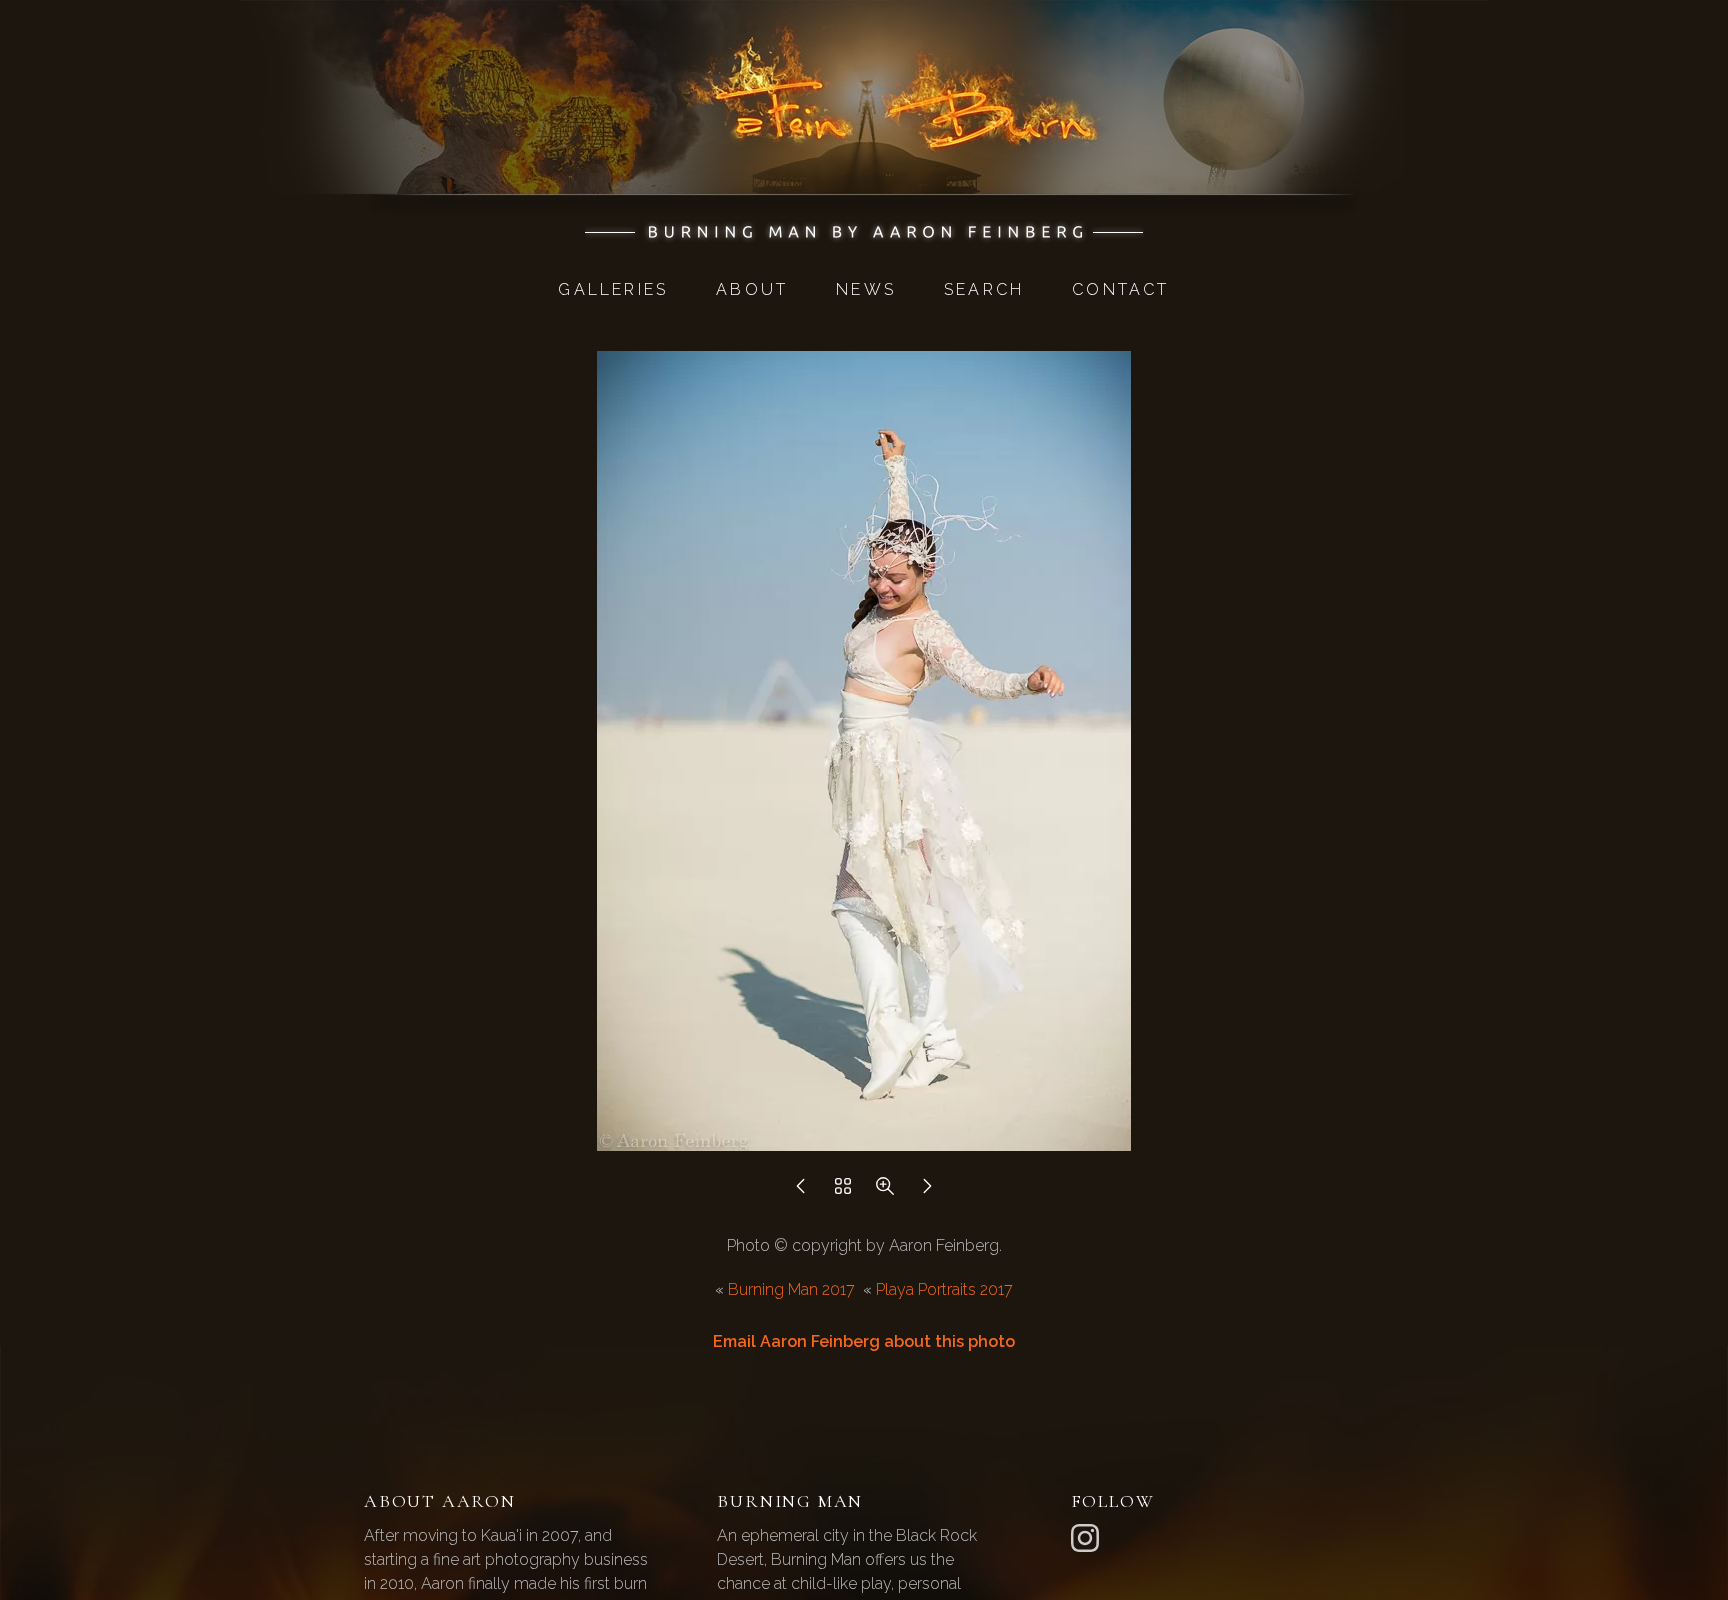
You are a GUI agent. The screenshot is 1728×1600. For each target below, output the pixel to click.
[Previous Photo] (801, 1191)
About (752, 289)
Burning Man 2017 (791, 1289)
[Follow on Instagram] (1088, 1536)
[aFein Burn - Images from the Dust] (864, 231)
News (866, 289)
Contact (1120, 289)
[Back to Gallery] (843, 1191)
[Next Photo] (927, 1191)
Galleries (613, 289)
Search (984, 289)
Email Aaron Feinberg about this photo (864, 1341)
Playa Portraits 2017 (944, 1289)
